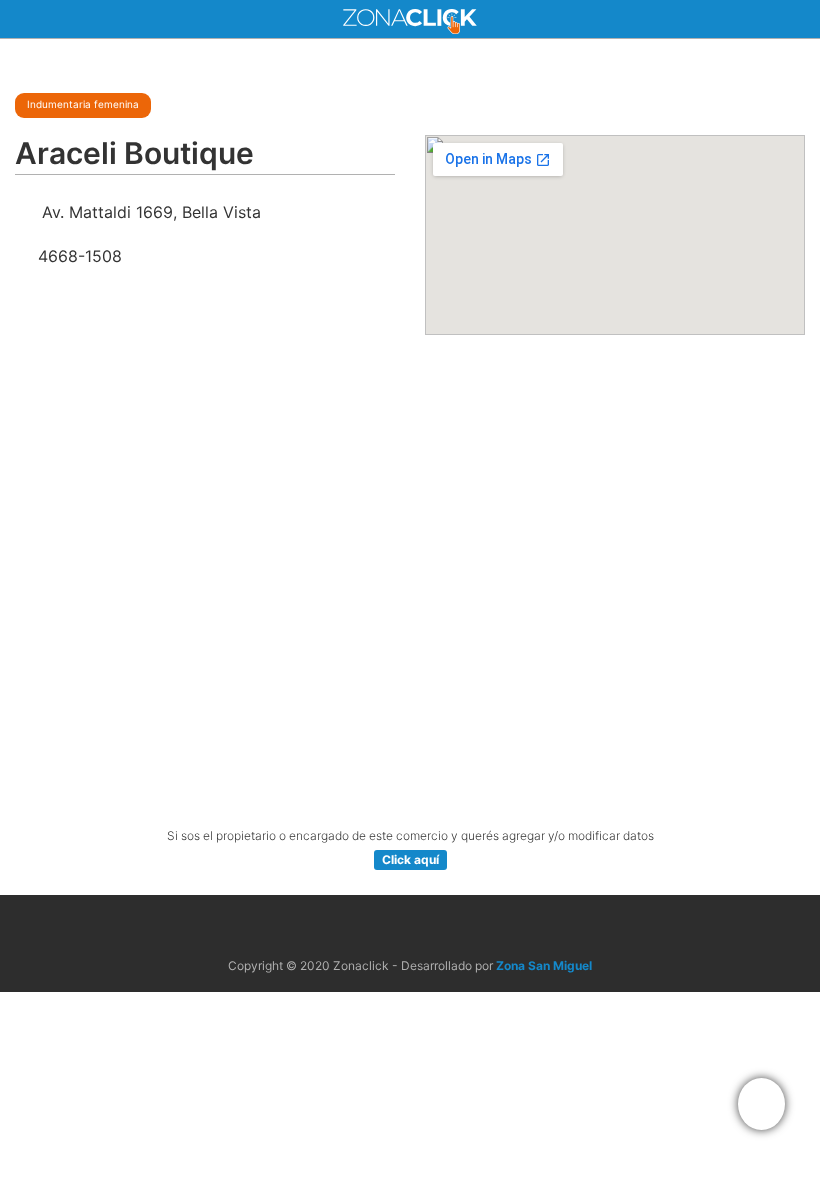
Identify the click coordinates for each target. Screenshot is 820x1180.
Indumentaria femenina (83, 104)
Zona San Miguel (544, 965)
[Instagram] (433, 927)
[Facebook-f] (386, 927)
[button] (761, 1104)
